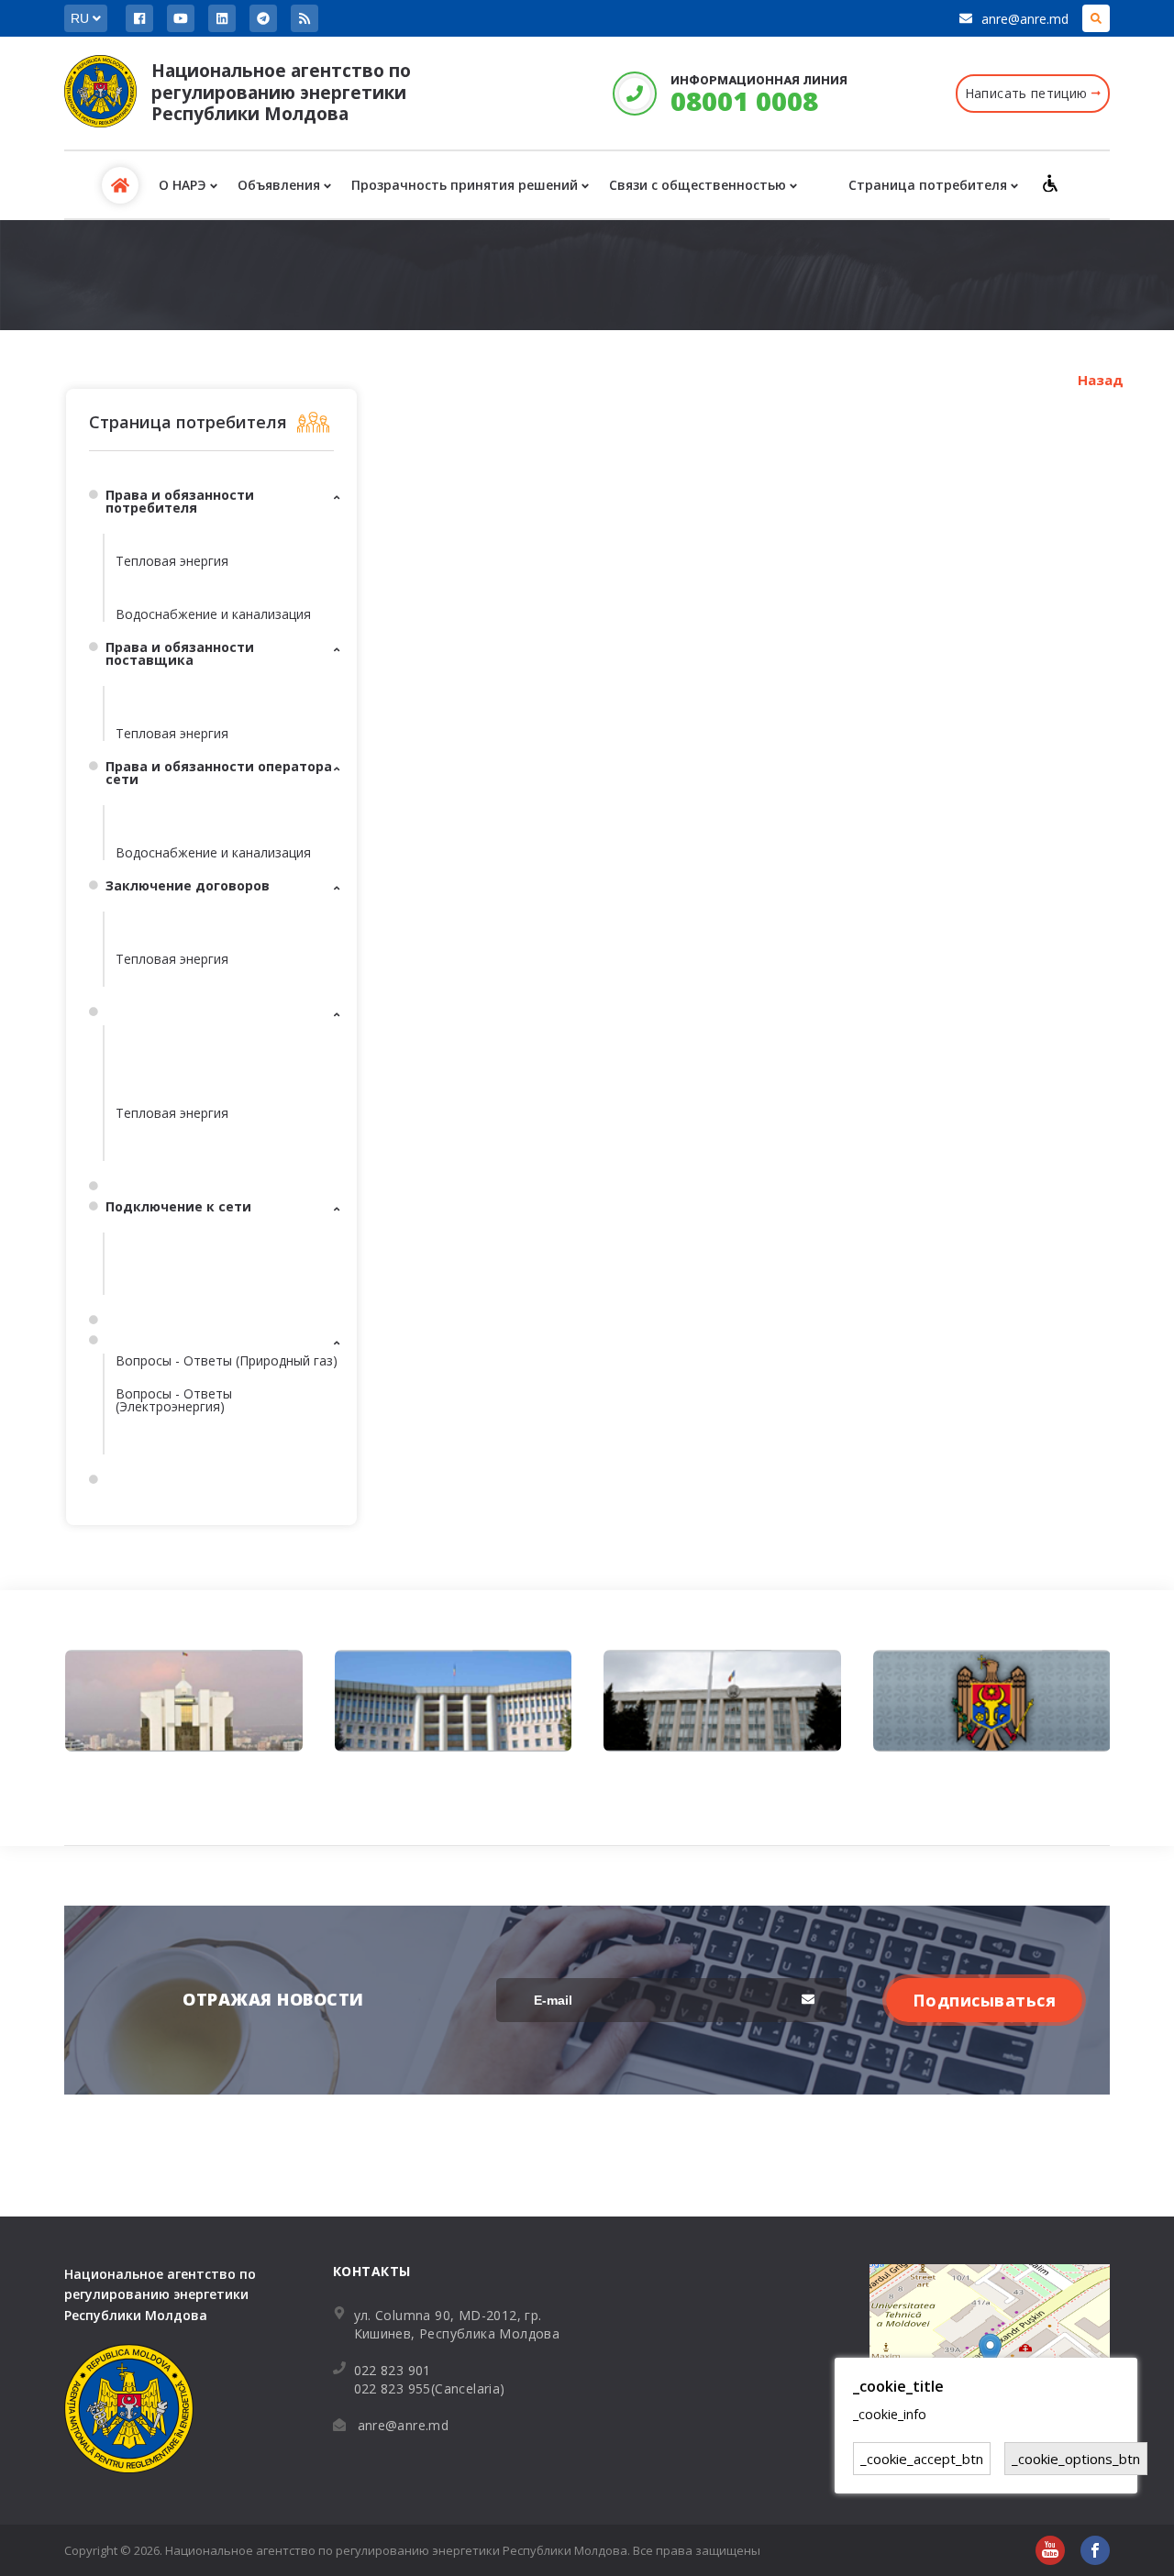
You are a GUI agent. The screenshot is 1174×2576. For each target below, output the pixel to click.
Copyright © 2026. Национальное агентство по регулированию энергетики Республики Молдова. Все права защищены (412, 2550)
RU (82, 18)
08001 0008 (744, 100)
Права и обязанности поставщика (180, 653)
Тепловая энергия (172, 561)
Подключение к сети (178, 1206)
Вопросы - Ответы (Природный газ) (227, 1360)
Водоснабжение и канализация (213, 614)
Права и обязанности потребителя (180, 501)
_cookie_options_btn (1076, 2459)
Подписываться (985, 2000)
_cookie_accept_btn (922, 2459)
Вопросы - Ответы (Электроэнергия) (174, 1400)
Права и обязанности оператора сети (219, 773)
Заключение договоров (188, 885)
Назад (1101, 380)
